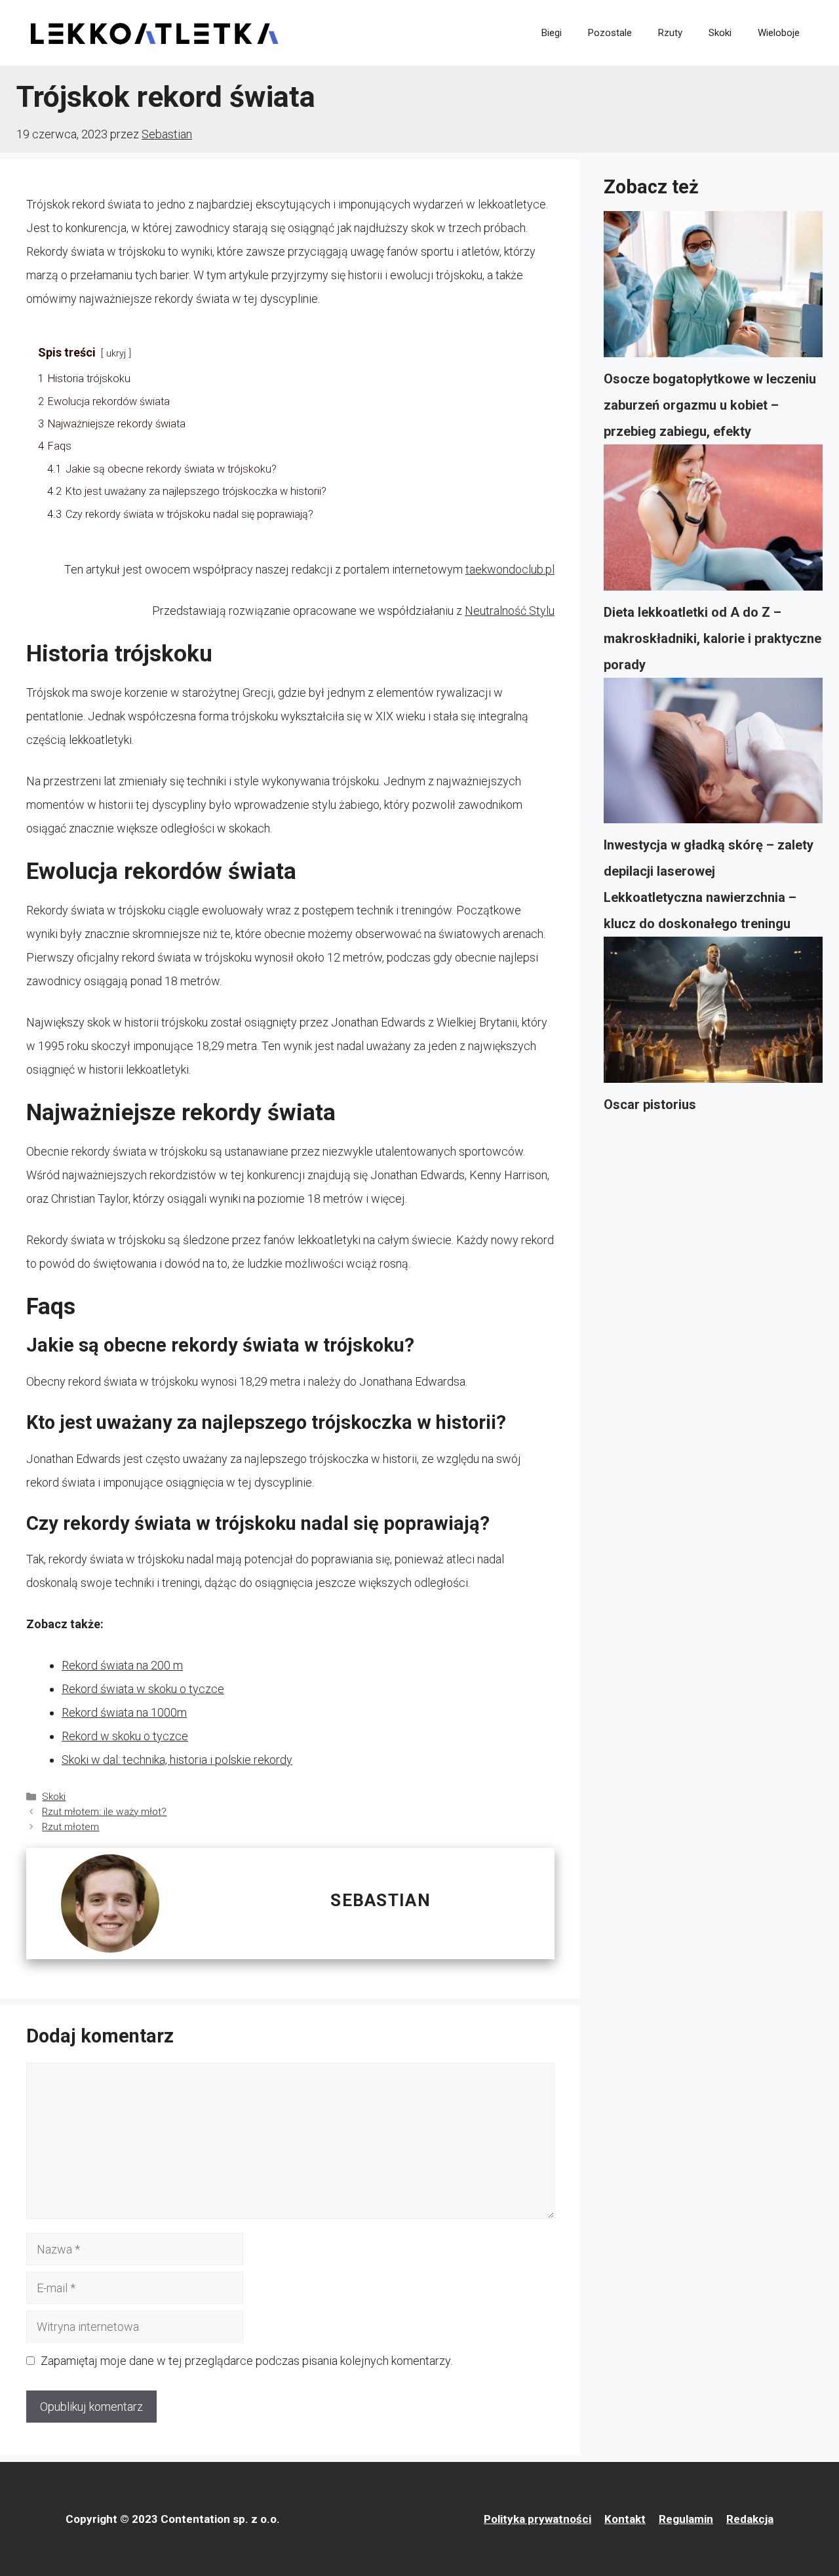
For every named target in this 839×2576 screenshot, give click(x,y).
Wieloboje (779, 33)
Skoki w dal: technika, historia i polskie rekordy (177, 1760)
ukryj (116, 354)
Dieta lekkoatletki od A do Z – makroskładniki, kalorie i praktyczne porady (712, 638)
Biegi (552, 33)
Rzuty (670, 33)
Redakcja (750, 2519)
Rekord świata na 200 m (122, 1665)
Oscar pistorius (650, 1104)
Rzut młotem (70, 1827)
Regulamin (686, 2519)
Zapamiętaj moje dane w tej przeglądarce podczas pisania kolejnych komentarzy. (246, 2361)
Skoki (720, 33)
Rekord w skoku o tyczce (125, 1736)
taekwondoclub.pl (510, 569)
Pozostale (610, 33)
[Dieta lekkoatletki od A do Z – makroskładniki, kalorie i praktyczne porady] (713, 522)
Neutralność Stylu (510, 611)
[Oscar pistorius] (713, 1014)
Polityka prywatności (537, 2519)
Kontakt (625, 2519)
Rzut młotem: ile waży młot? (104, 1812)
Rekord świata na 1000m (124, 1712)
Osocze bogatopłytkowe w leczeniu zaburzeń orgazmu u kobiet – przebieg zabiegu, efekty (710, 405)
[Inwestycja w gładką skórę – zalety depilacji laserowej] (713, 755)
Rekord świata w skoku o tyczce (143, 1689)
